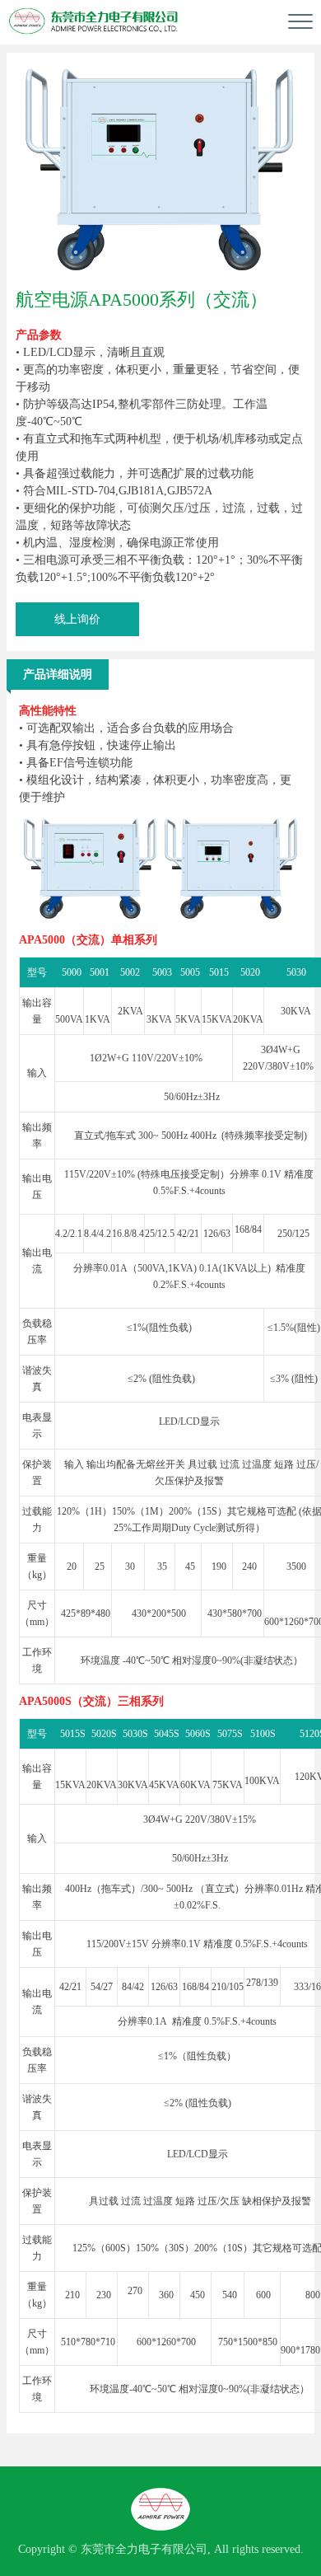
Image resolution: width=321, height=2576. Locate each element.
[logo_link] (94, 21)
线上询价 (77, 619)
